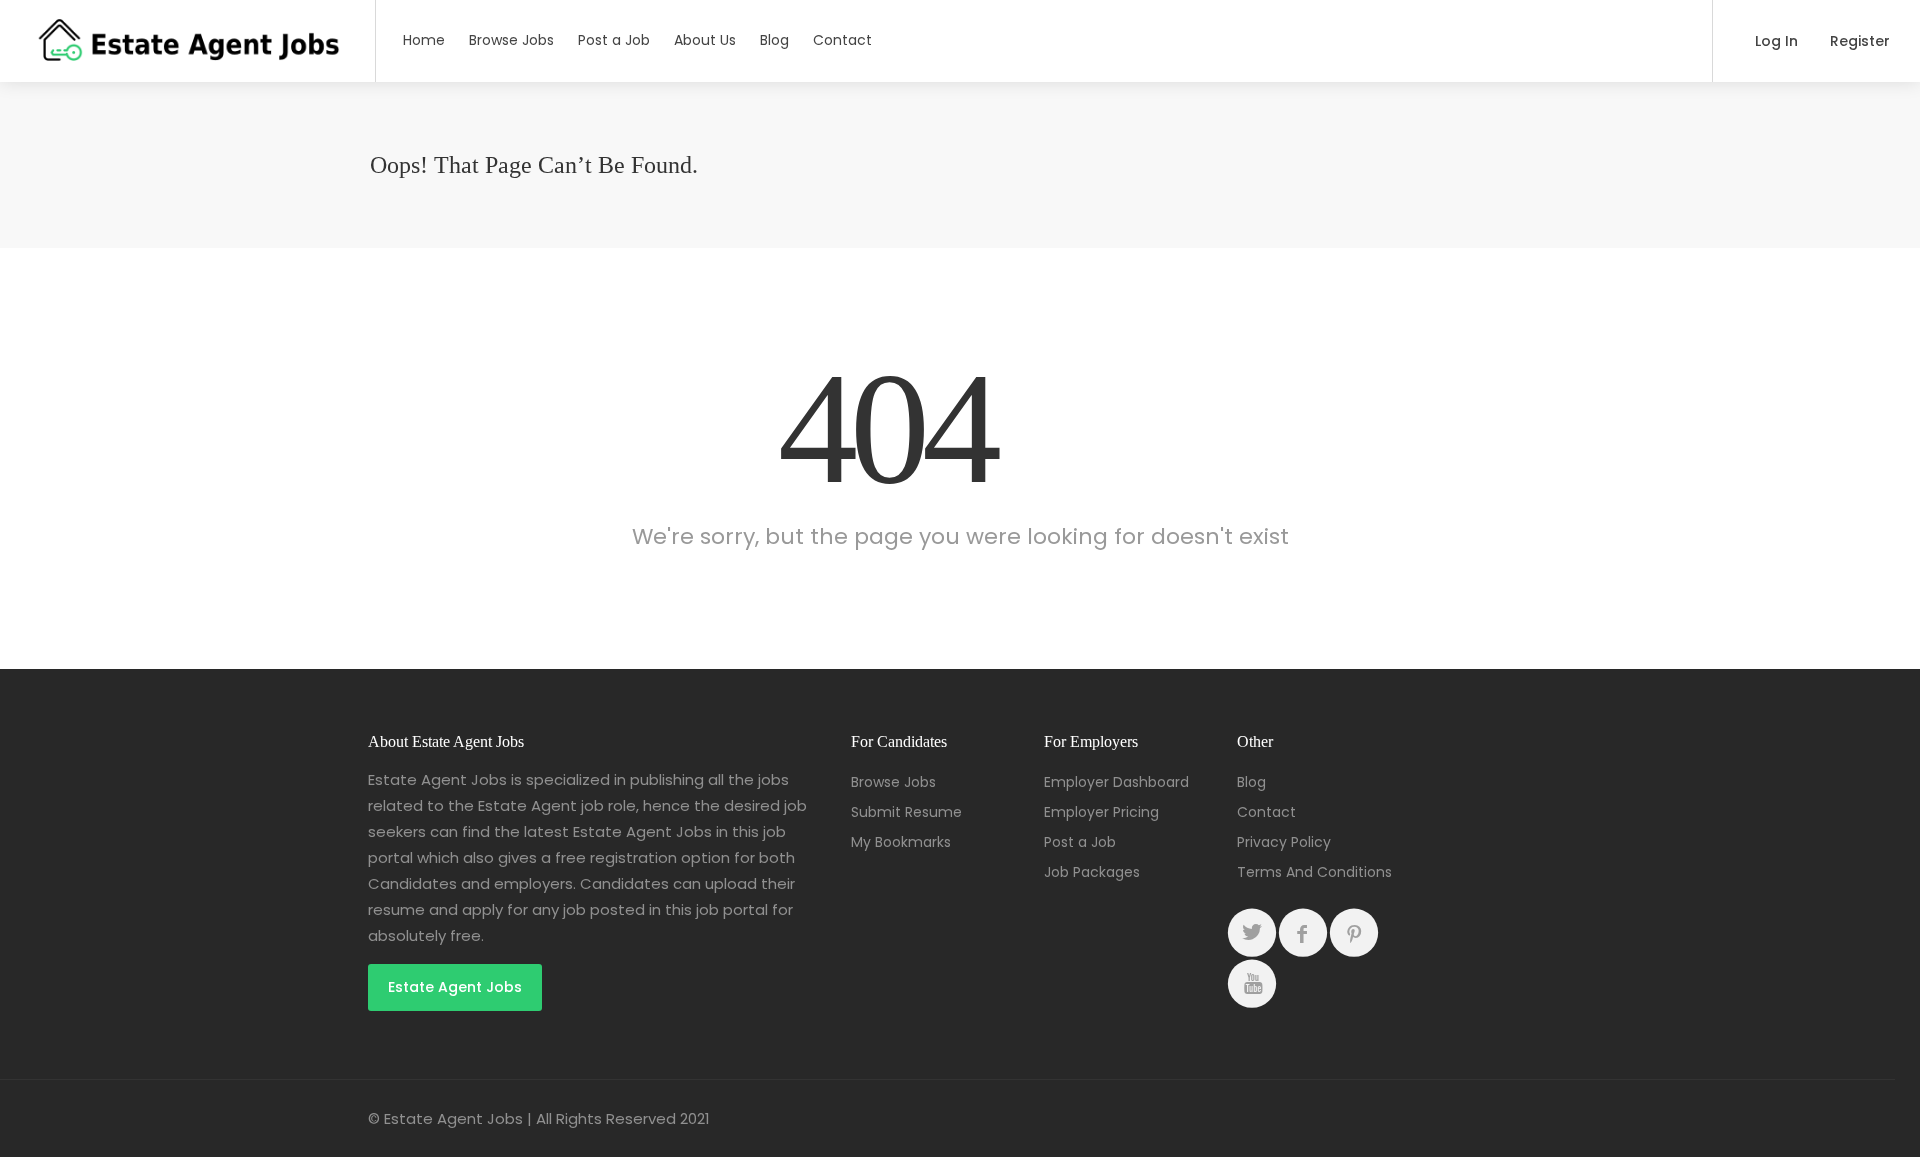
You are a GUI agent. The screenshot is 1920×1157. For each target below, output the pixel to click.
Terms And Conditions (1314, 872)
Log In (1774, 41)
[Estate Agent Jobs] (187, 54)
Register (1858, 41)
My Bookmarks (901, 842)
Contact (842, 40)
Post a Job (614, 40)
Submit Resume (906, 812)
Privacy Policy (1284, 842)
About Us (705, 40)
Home (424, 40)
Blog (774, 40)
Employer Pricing (1101, 812)
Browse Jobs (511, 40)
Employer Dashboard (1116, 782)
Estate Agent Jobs (455, 987)
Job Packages (1092, 872)
